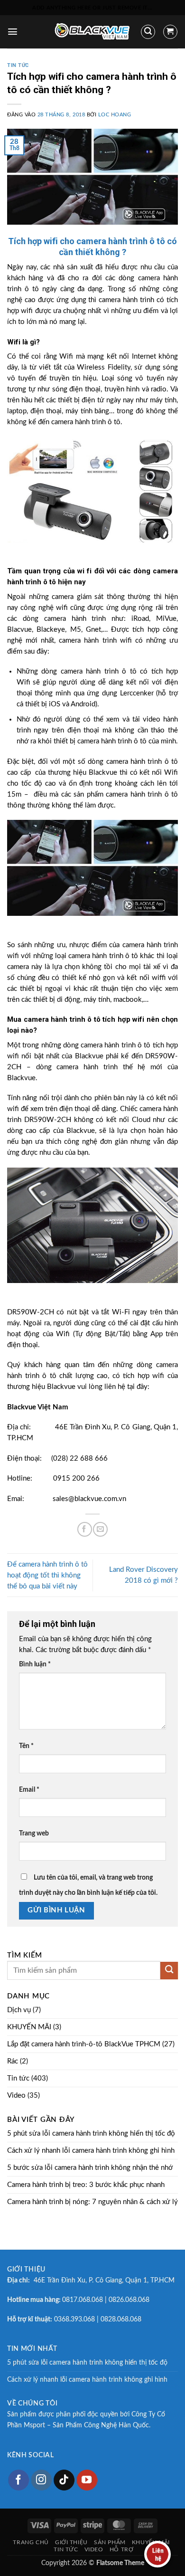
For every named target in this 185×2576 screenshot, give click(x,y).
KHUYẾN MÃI (29, 2027)
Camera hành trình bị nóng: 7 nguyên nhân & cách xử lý (92, 2202)
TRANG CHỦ (31, 2542)
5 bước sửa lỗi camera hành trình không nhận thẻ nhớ (90, 2168)
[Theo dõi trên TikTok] (64, 2480)
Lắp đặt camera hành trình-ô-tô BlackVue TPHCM (84, 2044)
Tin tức (18, 65)
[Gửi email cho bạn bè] (100, 1529)
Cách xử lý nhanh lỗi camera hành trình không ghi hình (91, 2151)
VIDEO (94, 2549)
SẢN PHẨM (110, 2542)
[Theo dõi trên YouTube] (87, 2480)
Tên (26, 1746)
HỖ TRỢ (122, 2549)
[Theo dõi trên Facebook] (18, 2480)
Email (29, 1790)
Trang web (34, 1834)
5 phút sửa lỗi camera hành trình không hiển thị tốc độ (91, 2134)
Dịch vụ (19, 2010)
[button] (13, 32)
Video (16, 2096)
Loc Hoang (115, 115)
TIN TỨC (66, 2549)
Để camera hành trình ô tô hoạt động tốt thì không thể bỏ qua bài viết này (47, 1575)
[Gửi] (169, 1971)
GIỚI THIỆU (71, 2542)
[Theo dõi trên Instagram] (41, 2480)
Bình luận (35, 1664)
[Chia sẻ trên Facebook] (85, 1529)
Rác (13, 2061)
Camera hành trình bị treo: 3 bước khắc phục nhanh (86, 2185)
